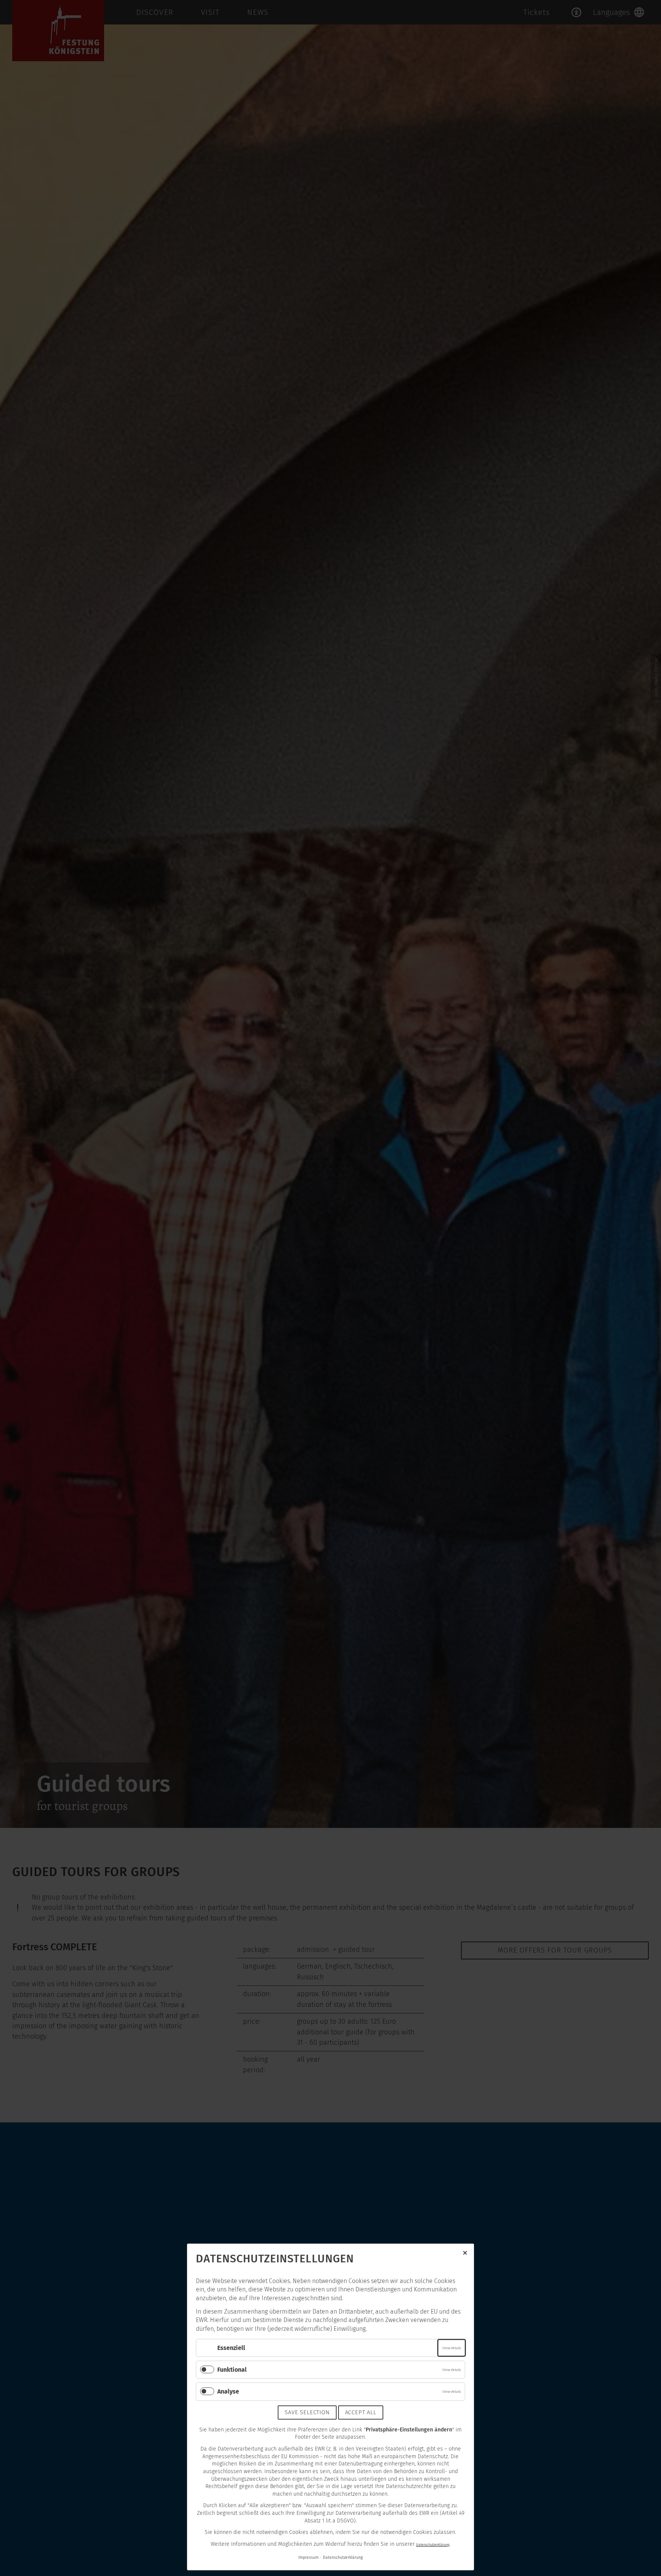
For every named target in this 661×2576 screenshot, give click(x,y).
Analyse (228, 2391)
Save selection (307, 2412)
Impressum (309, 2557)
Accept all (361, 2412)
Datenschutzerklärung (433, 2544)
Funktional (232, 2370)
